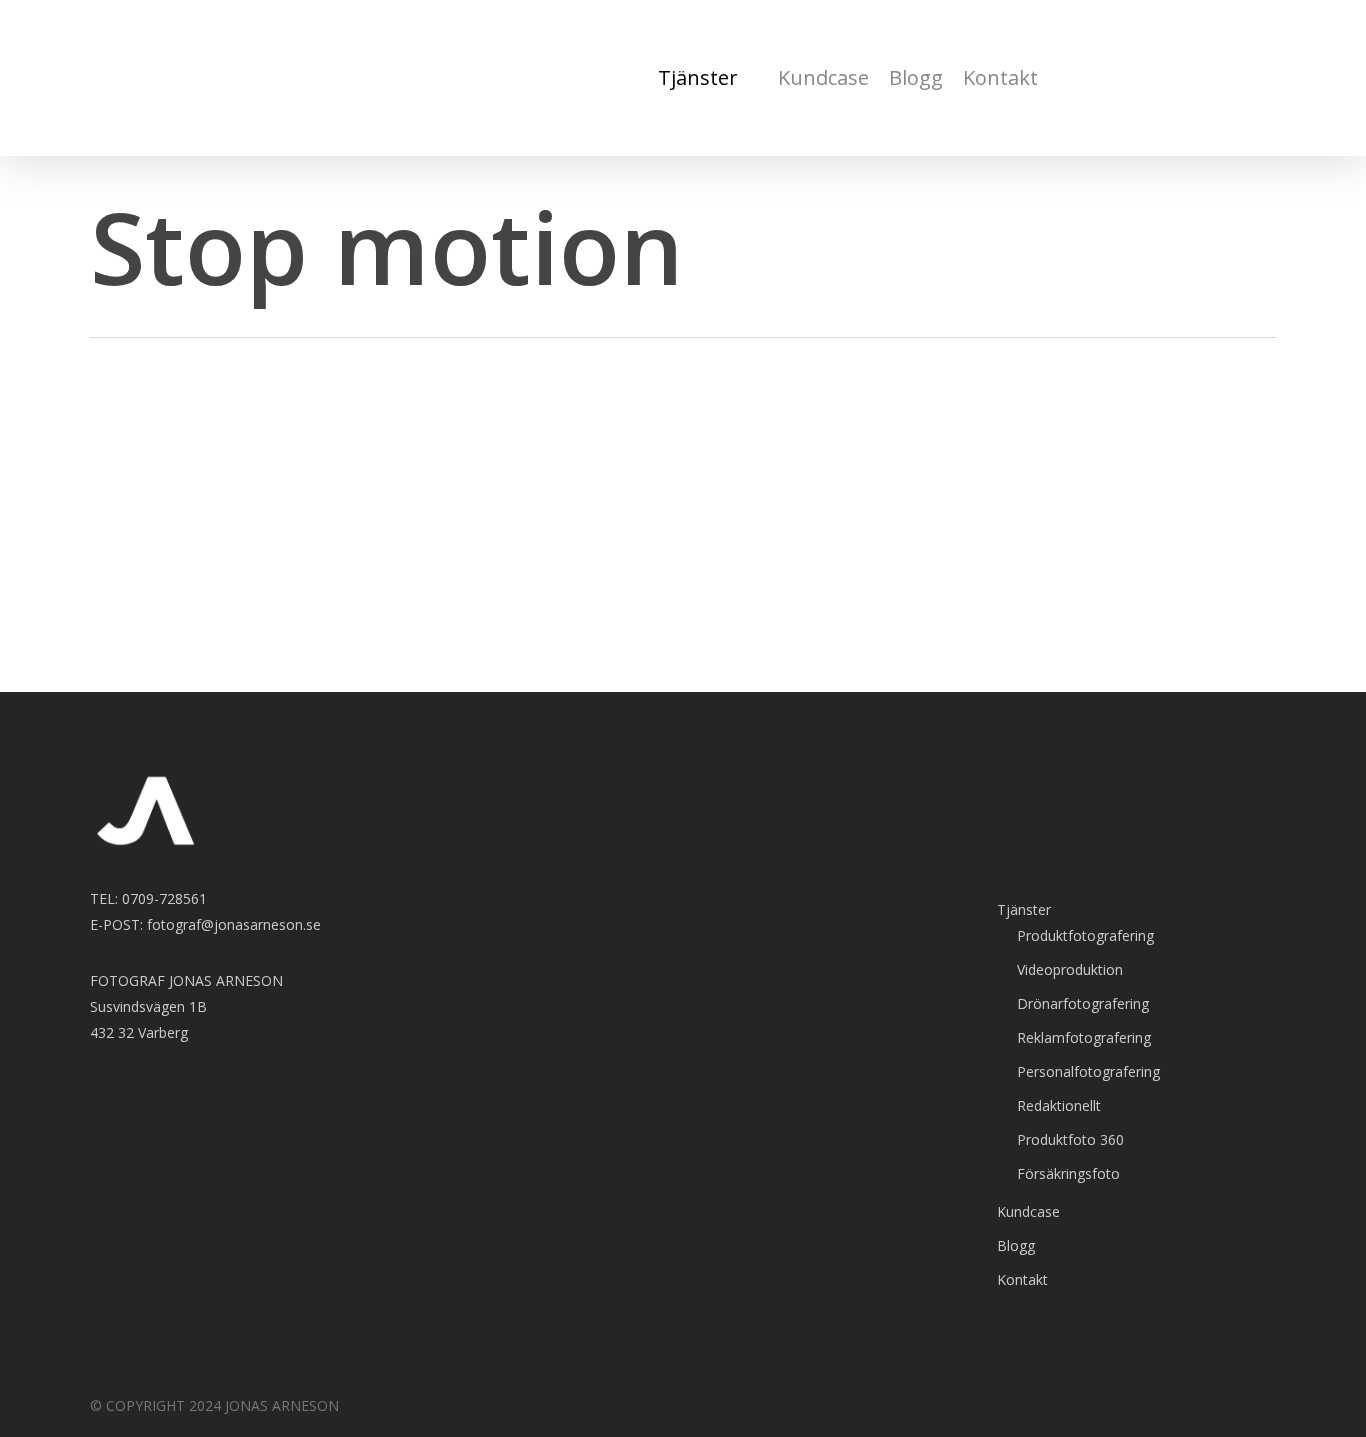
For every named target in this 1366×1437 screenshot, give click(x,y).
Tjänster (1024, 909)
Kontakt (1022, 1279)
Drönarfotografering (1083, 1003)
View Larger (219, 606)
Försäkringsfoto (1068, 1173)
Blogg (1016, 1245)
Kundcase (1028, 1211)
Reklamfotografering (1084, 1037)
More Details (332, 606)
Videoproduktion (1070, 969)
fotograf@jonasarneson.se (234, 924)
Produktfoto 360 (1070, 1139)
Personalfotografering (1088, 1071)
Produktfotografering (1085, 935)
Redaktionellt (1059, 1105)
